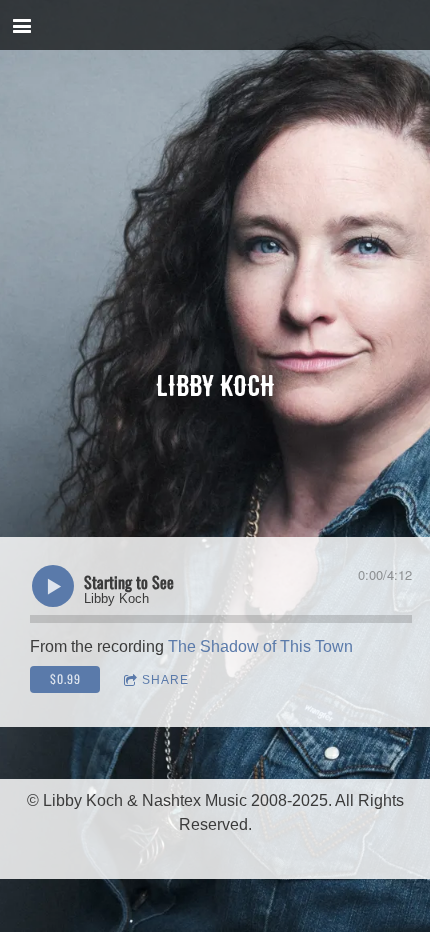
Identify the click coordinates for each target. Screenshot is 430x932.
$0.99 (65, 678)
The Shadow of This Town (260, 646)
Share (165, 680)
